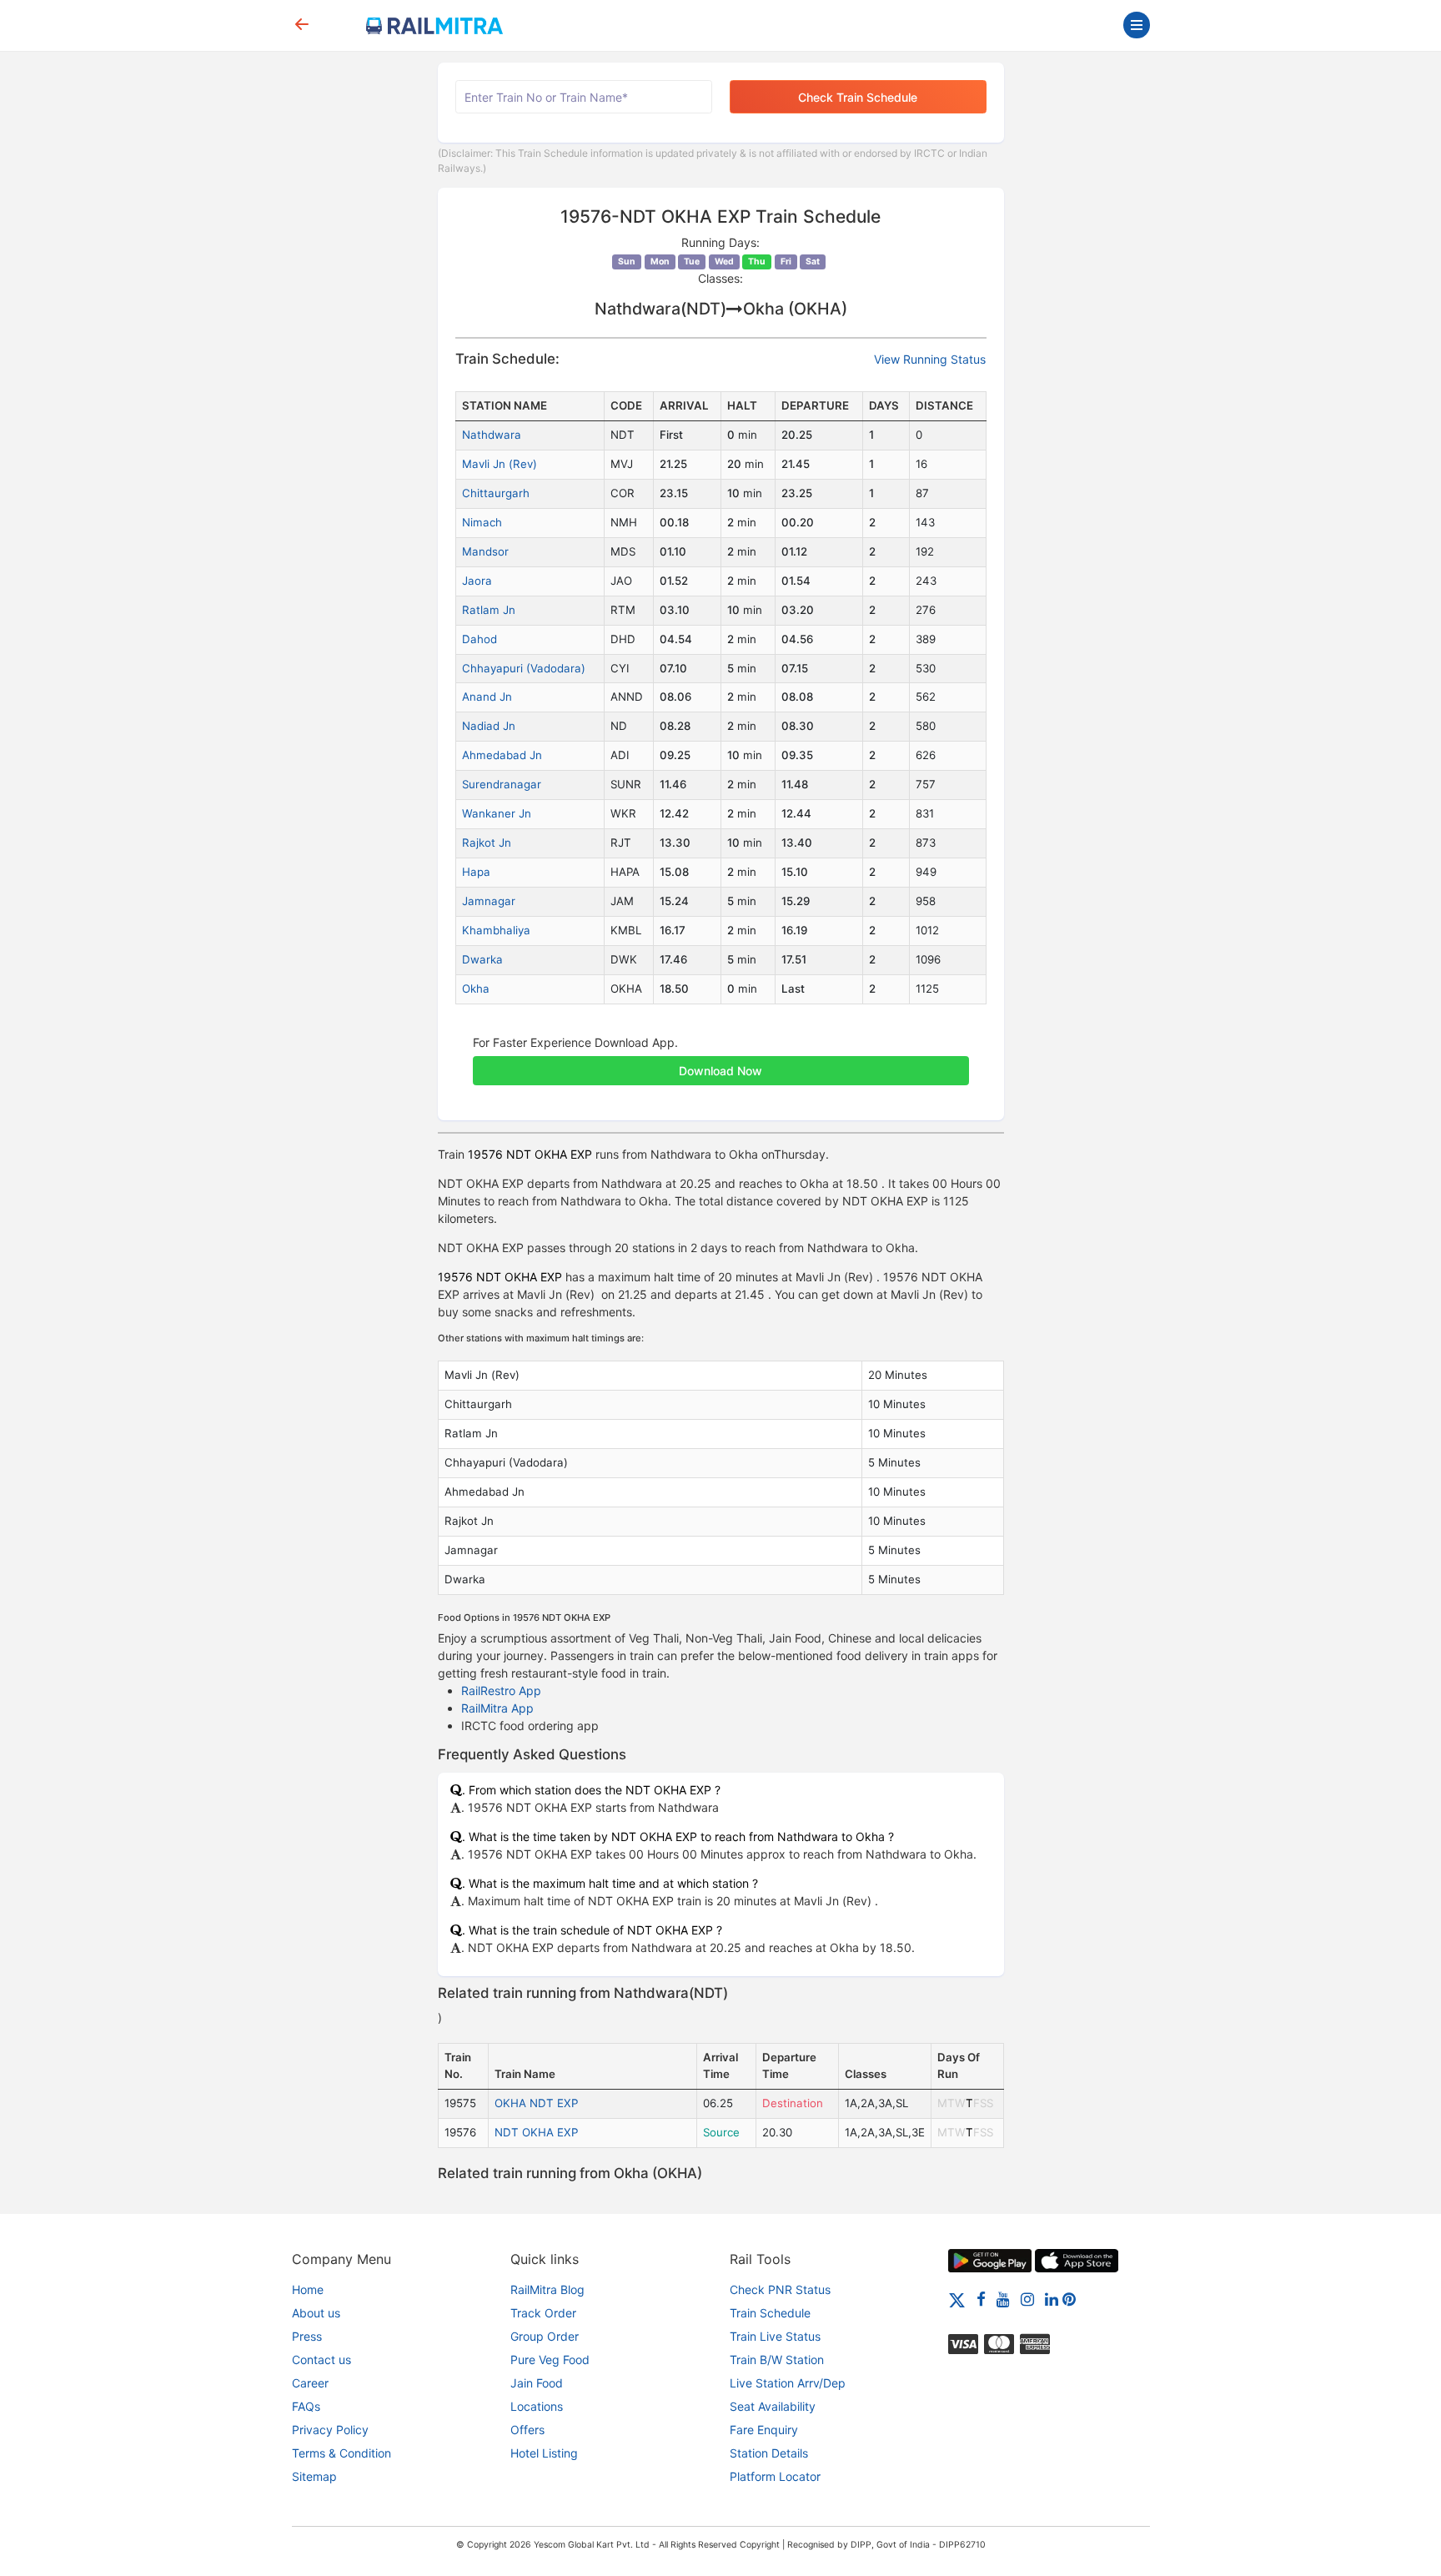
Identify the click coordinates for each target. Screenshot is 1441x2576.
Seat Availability (773, 2406)
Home (308, 2289)
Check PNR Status (780, 2289)
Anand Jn (487, 697)
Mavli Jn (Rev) (500, 464)
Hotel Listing (544, 2453)
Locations (537, 2406)
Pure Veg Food (550, 2360)
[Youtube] (1003, 2299)
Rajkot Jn (487, 843)
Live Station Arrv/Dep (788, 2383)
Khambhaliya (496, 930)
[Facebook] (981, 2299)
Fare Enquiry (764, 2430)
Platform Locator (775, 2476)
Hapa (476, 872)
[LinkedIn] (1052, 2299)
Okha (476, 989)
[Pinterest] (1069, 2299)
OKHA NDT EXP (536, 2103)
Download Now (720, 1071)
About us (316, 2313)
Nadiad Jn (489, 726)
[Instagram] (1027, 2299)
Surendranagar (502, 784)
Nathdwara (492, 435)
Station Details (769, 2453)
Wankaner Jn (497, 813)
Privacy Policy (330, 2430)
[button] (721, 1062)
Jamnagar (489, 901)
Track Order (543, 2313)
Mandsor (485, 551)
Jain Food (537, 2383)
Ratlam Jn (489, 610)
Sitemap (314, 2476)
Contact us (321, 2360)
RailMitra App (497, 1708)
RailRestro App (501, 1690)
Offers (527, 2430)
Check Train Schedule (858, 97)
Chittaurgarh (496, 493)
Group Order (545, 2336)
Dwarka (482, 959)
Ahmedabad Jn (502, 755)
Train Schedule (770, 2313)
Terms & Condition (341, 2453)
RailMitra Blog (547, 2289)
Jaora (477, 581)
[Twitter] (957, 2299)
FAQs (306, 2406)
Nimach (482, 522)
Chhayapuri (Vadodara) (524, 668)
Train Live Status (775, 2336)
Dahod (479, 639)
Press (307, 2336)
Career (310, 2383)
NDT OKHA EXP (536, 2132)
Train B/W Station (777, 2360)
